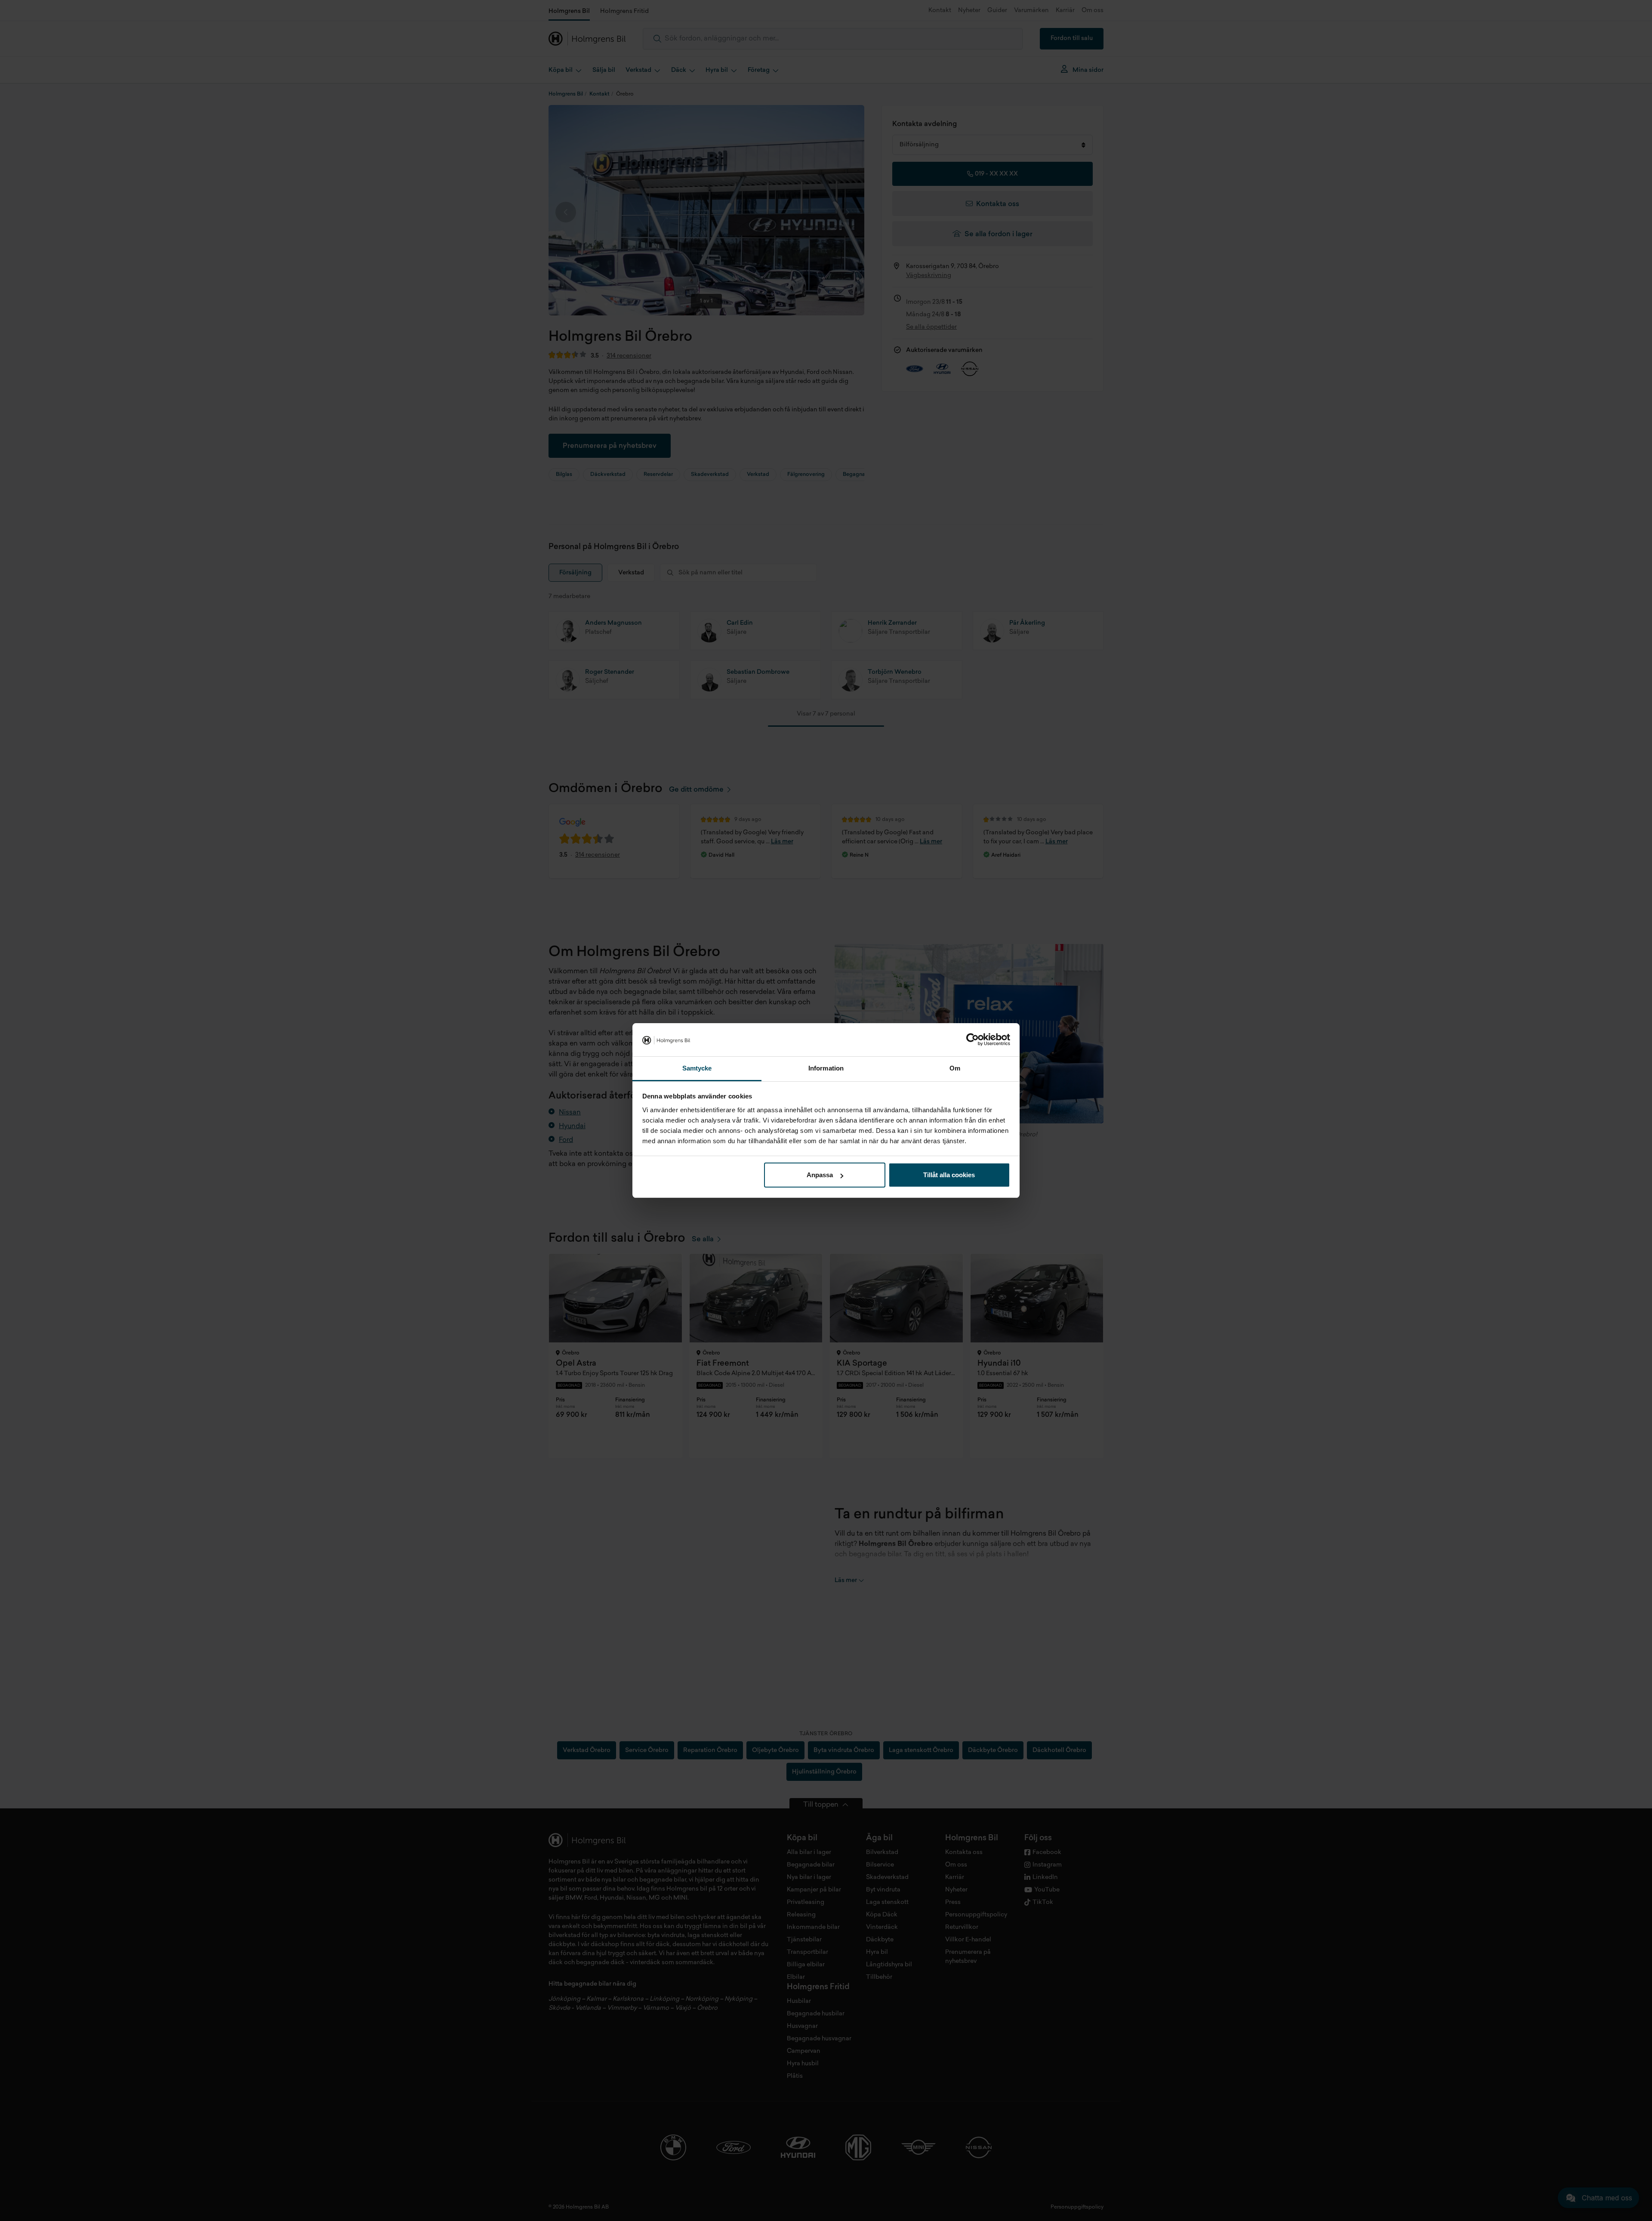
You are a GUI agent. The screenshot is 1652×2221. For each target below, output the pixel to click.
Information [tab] (826, 1068)
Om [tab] (955, 1068)
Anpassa (820, 1175)
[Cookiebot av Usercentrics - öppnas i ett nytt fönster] (972, 1040)
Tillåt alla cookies (949, 1175)
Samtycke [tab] (697, 1068)
